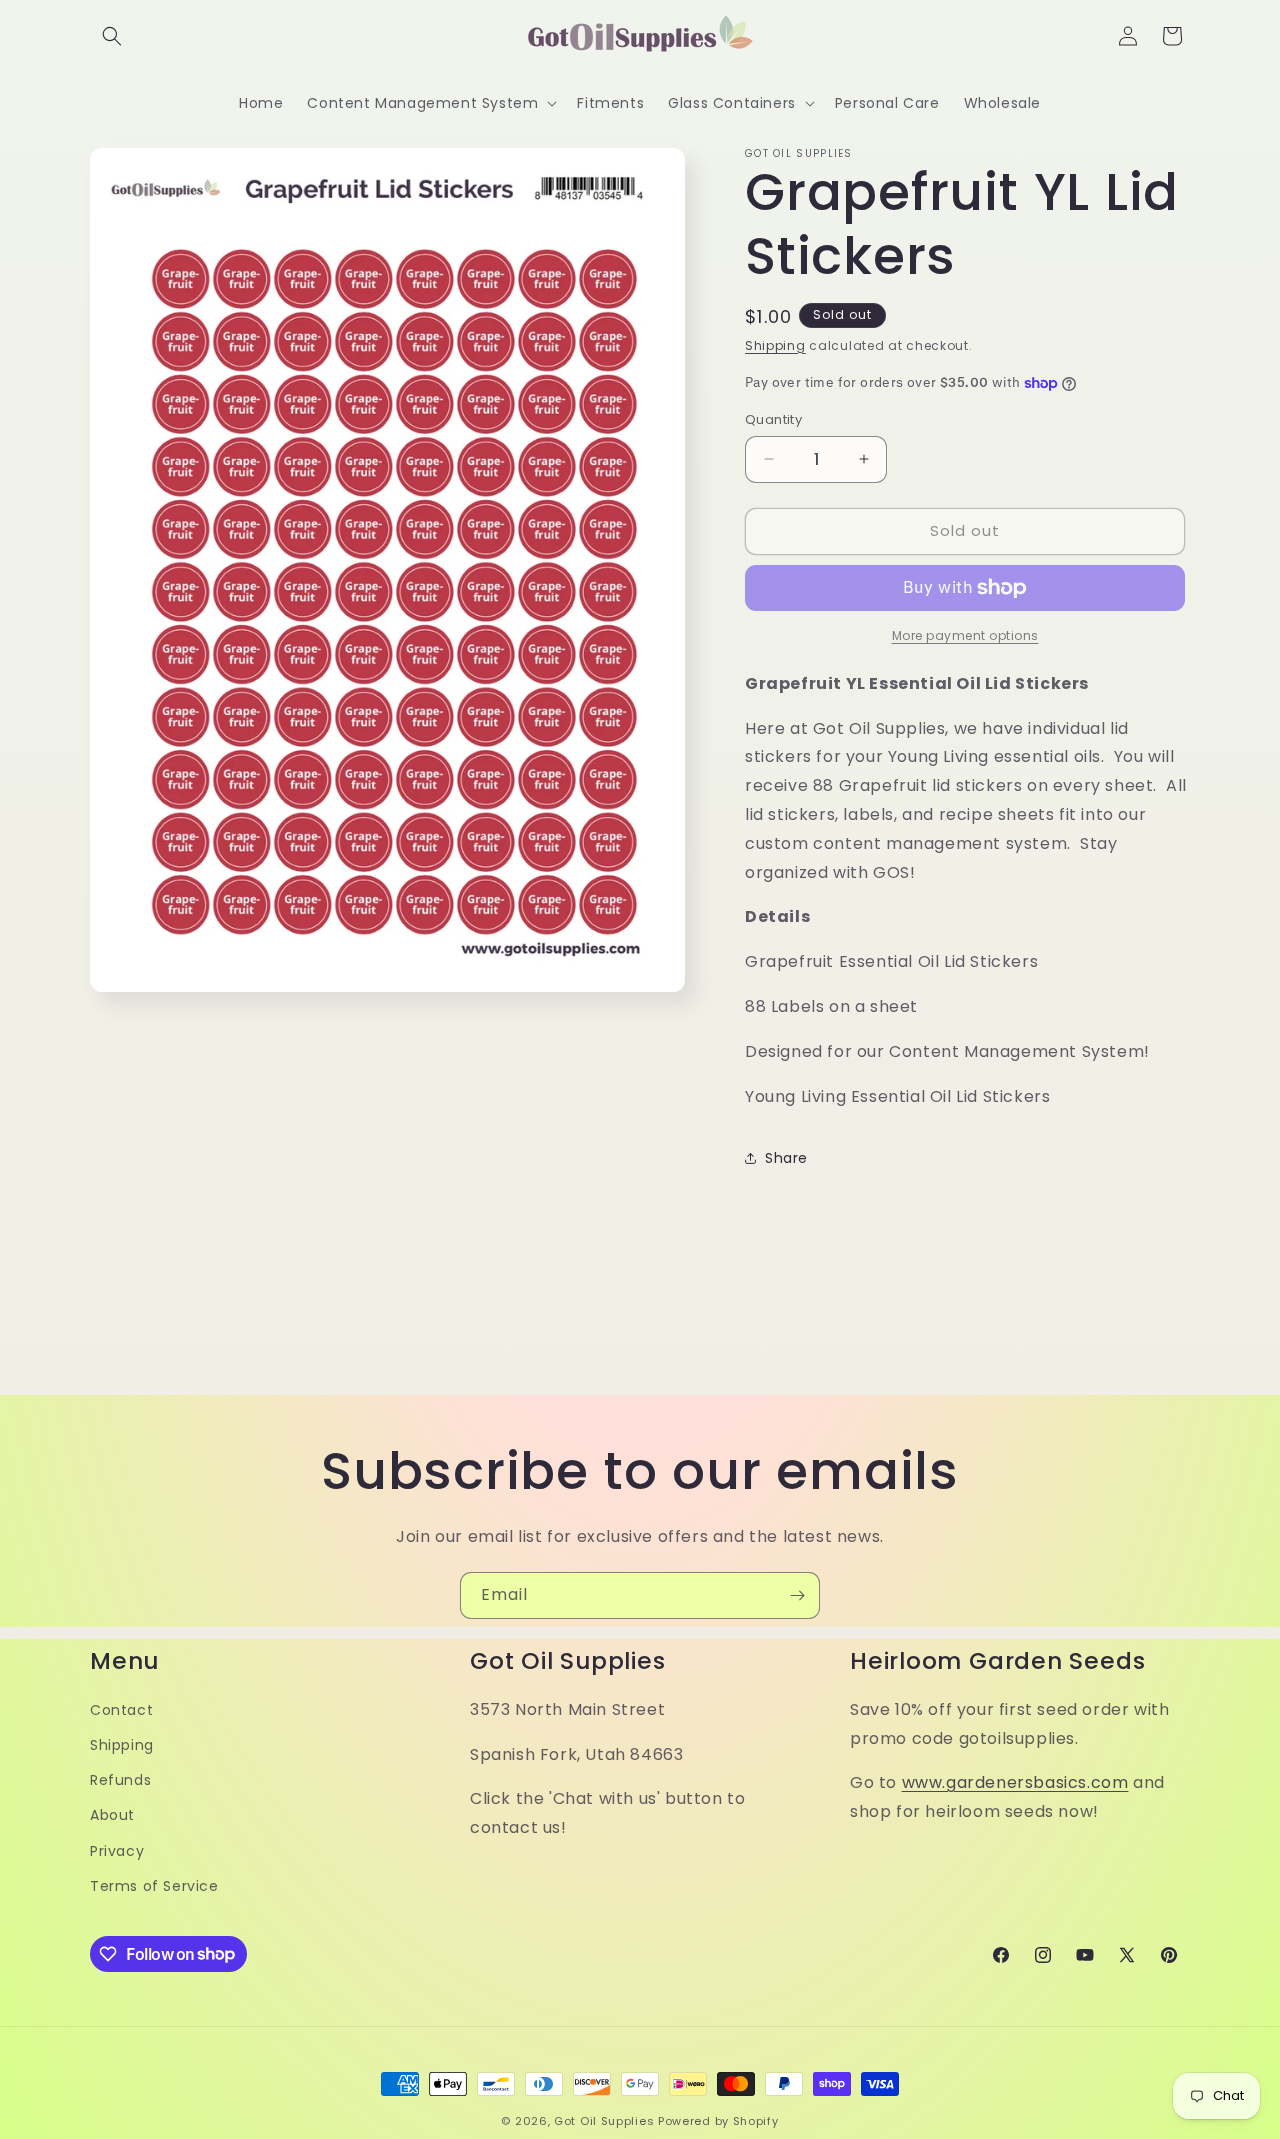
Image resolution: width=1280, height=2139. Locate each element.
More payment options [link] (965, 635)
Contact (121, 1709)
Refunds (120, 1780)
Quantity (773, 419)
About (112, 1815)
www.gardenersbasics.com (1015, 1782)
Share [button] (786, 1158)
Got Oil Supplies (604, 2121)
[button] (112, 36)
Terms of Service (154, 1885)
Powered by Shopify (718, 2121)
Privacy (117, 1850)
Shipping (775, 345)
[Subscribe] (797, 1595)
